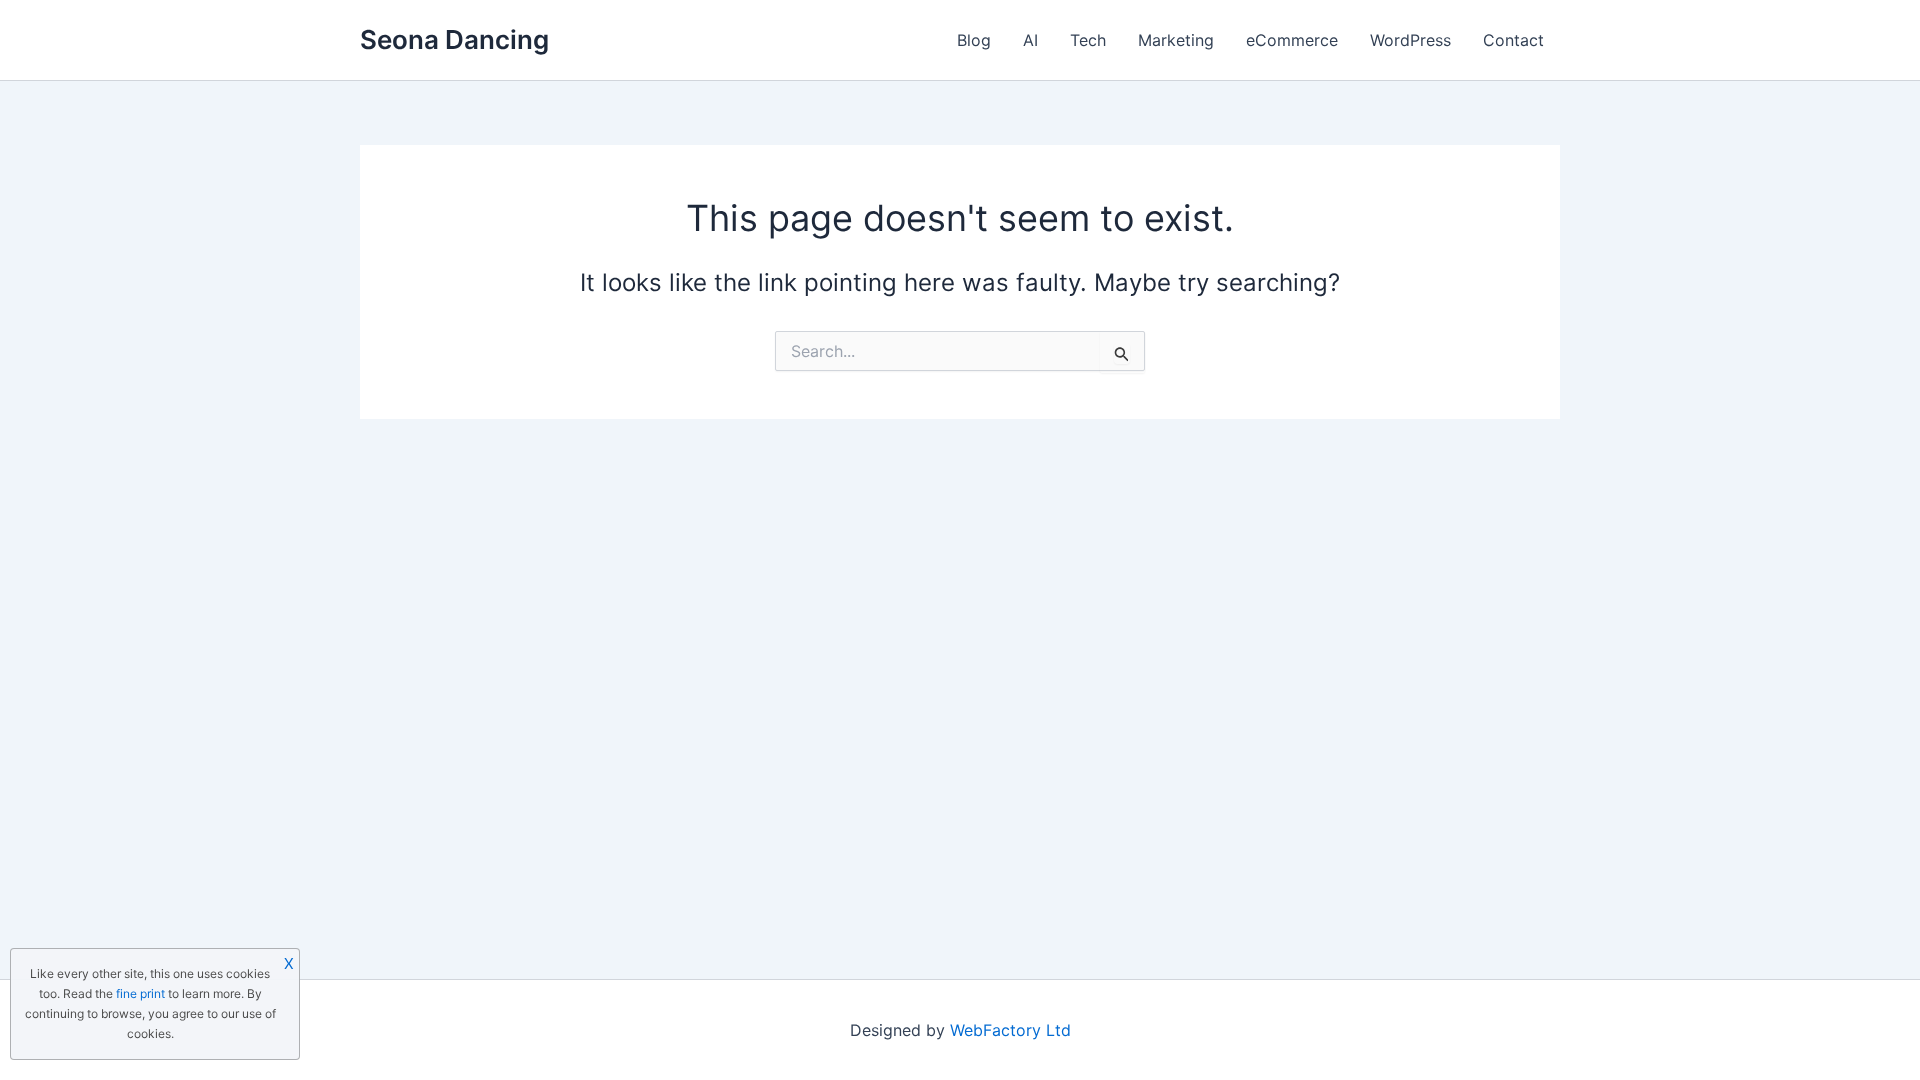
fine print (140, 993)
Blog (974, 40)
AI (1030, 40)
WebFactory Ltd (1010, 1030)
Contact (1513, 40)
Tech (1088, 40)
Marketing (1176, 40)
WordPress (1410, 40)
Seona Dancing (454, 39)
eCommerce (1292, 40)
